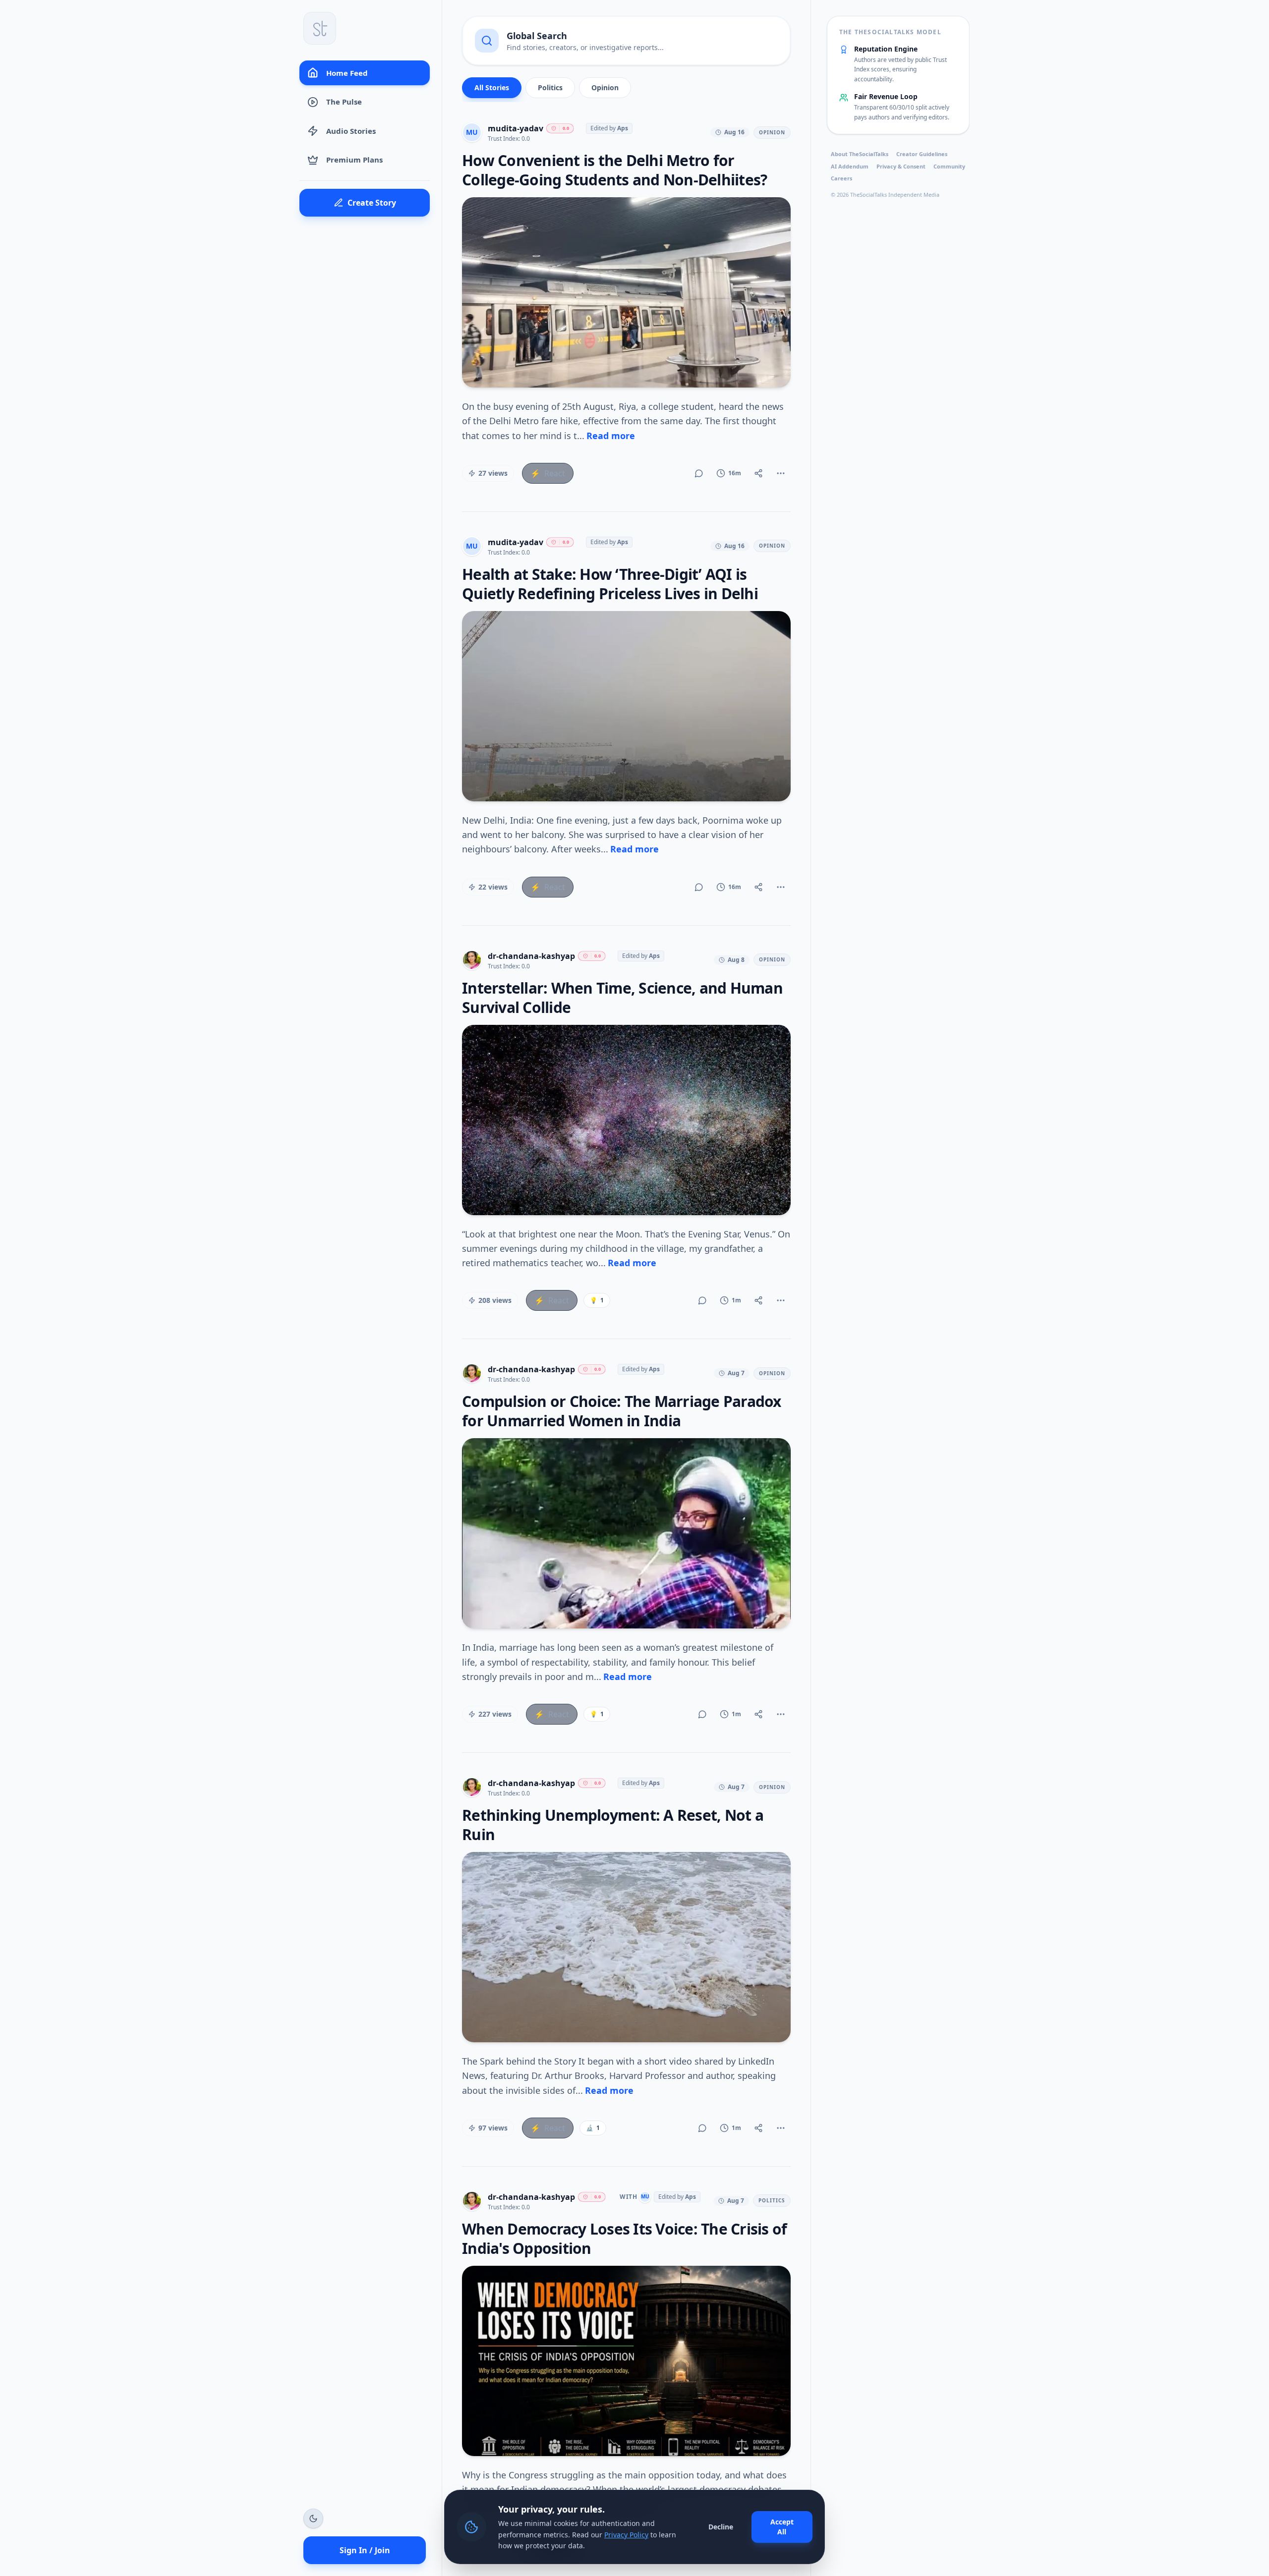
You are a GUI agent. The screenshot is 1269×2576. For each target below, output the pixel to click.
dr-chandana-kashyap (531, 956)
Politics (550, 87)
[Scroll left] (470, 90)
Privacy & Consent (901, 166)
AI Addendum (850, 166)
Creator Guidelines (922, 154)
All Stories (492, 87)
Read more (611, 436)
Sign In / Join (365, 2550)
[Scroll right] (782, 90)
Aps (623, 128)
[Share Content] (758, 473)
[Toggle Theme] (313, 2519)
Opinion (605, 87)
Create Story (372, 203)
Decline (721, 2527)
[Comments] (699, 473)
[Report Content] (781, 473)
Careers (841, 179)
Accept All (782, 2527)
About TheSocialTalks (860, 154)
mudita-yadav (516, 128)
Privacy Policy (626, 2535)
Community (949, 166)
